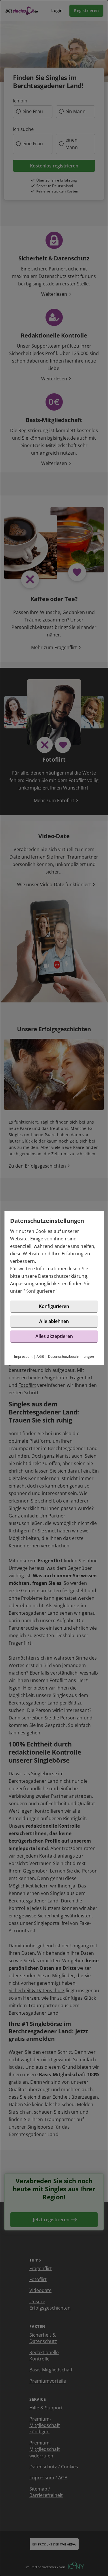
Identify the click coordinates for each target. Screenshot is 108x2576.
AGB (40, 1356)
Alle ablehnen (54, 1321)
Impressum (23, 1356)
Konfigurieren (40, 1291)
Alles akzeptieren (54, 1336)
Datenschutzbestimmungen (71, 1356)
